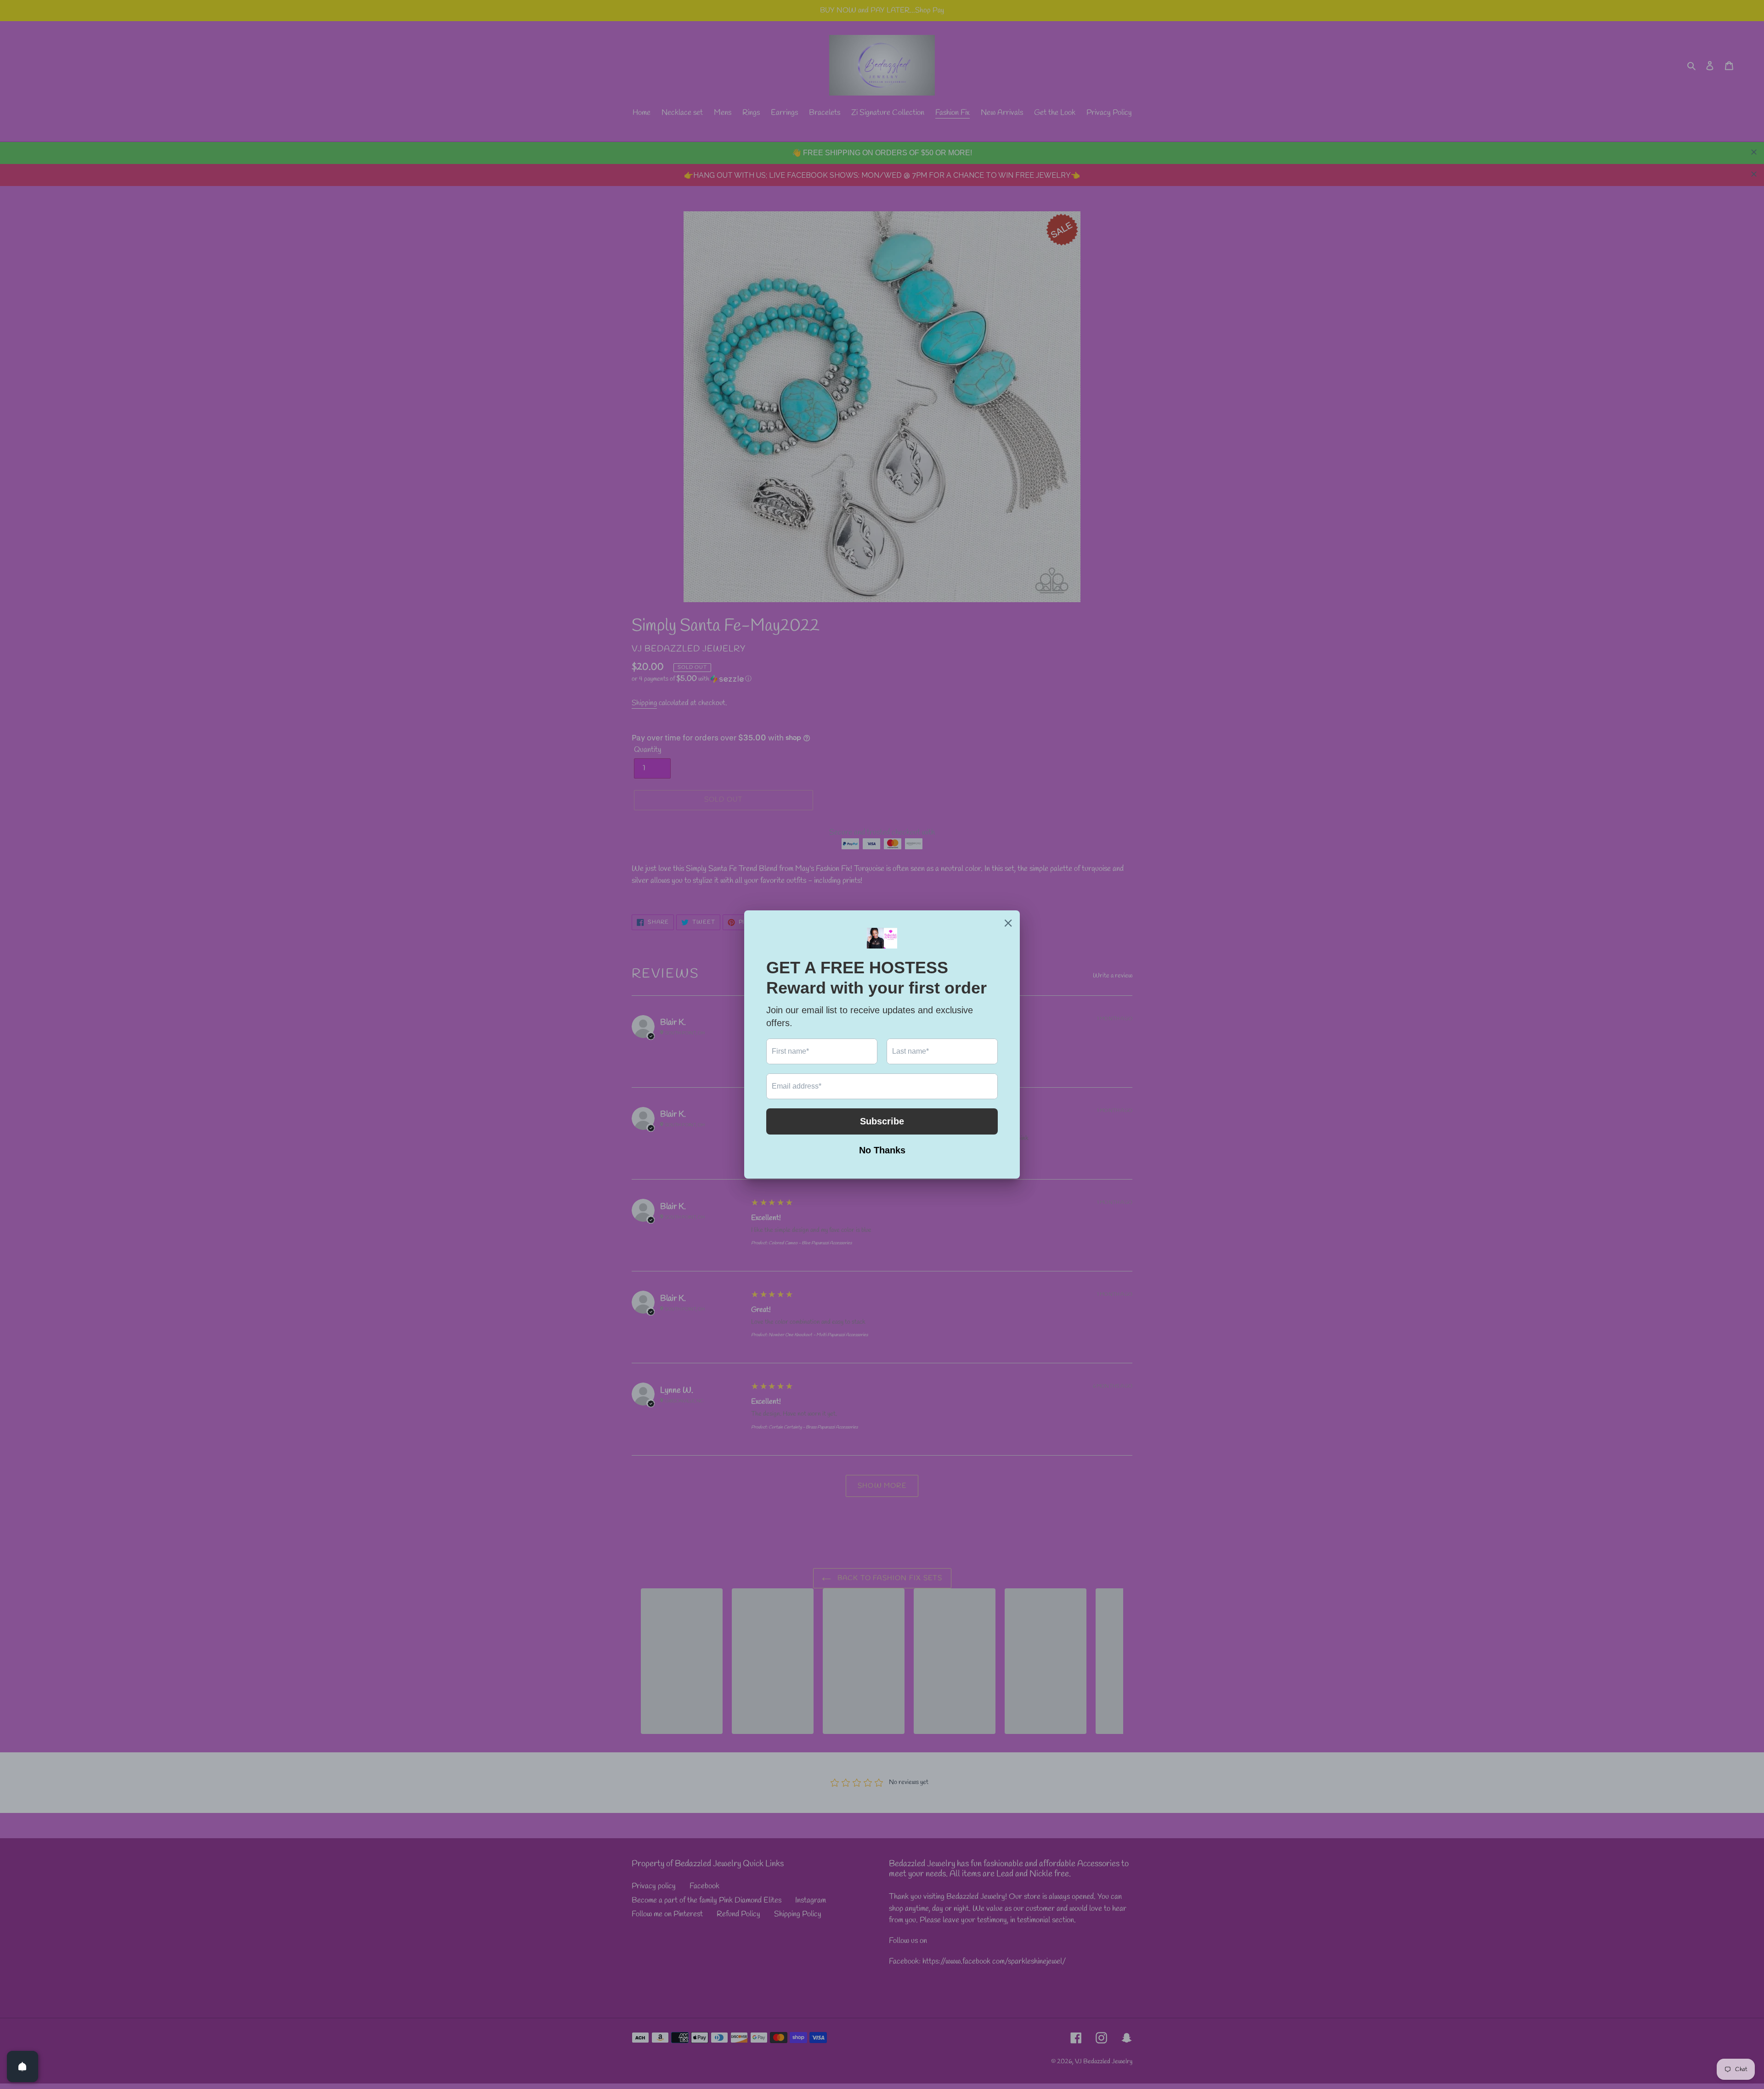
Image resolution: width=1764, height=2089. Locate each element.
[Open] (23, 2066)
